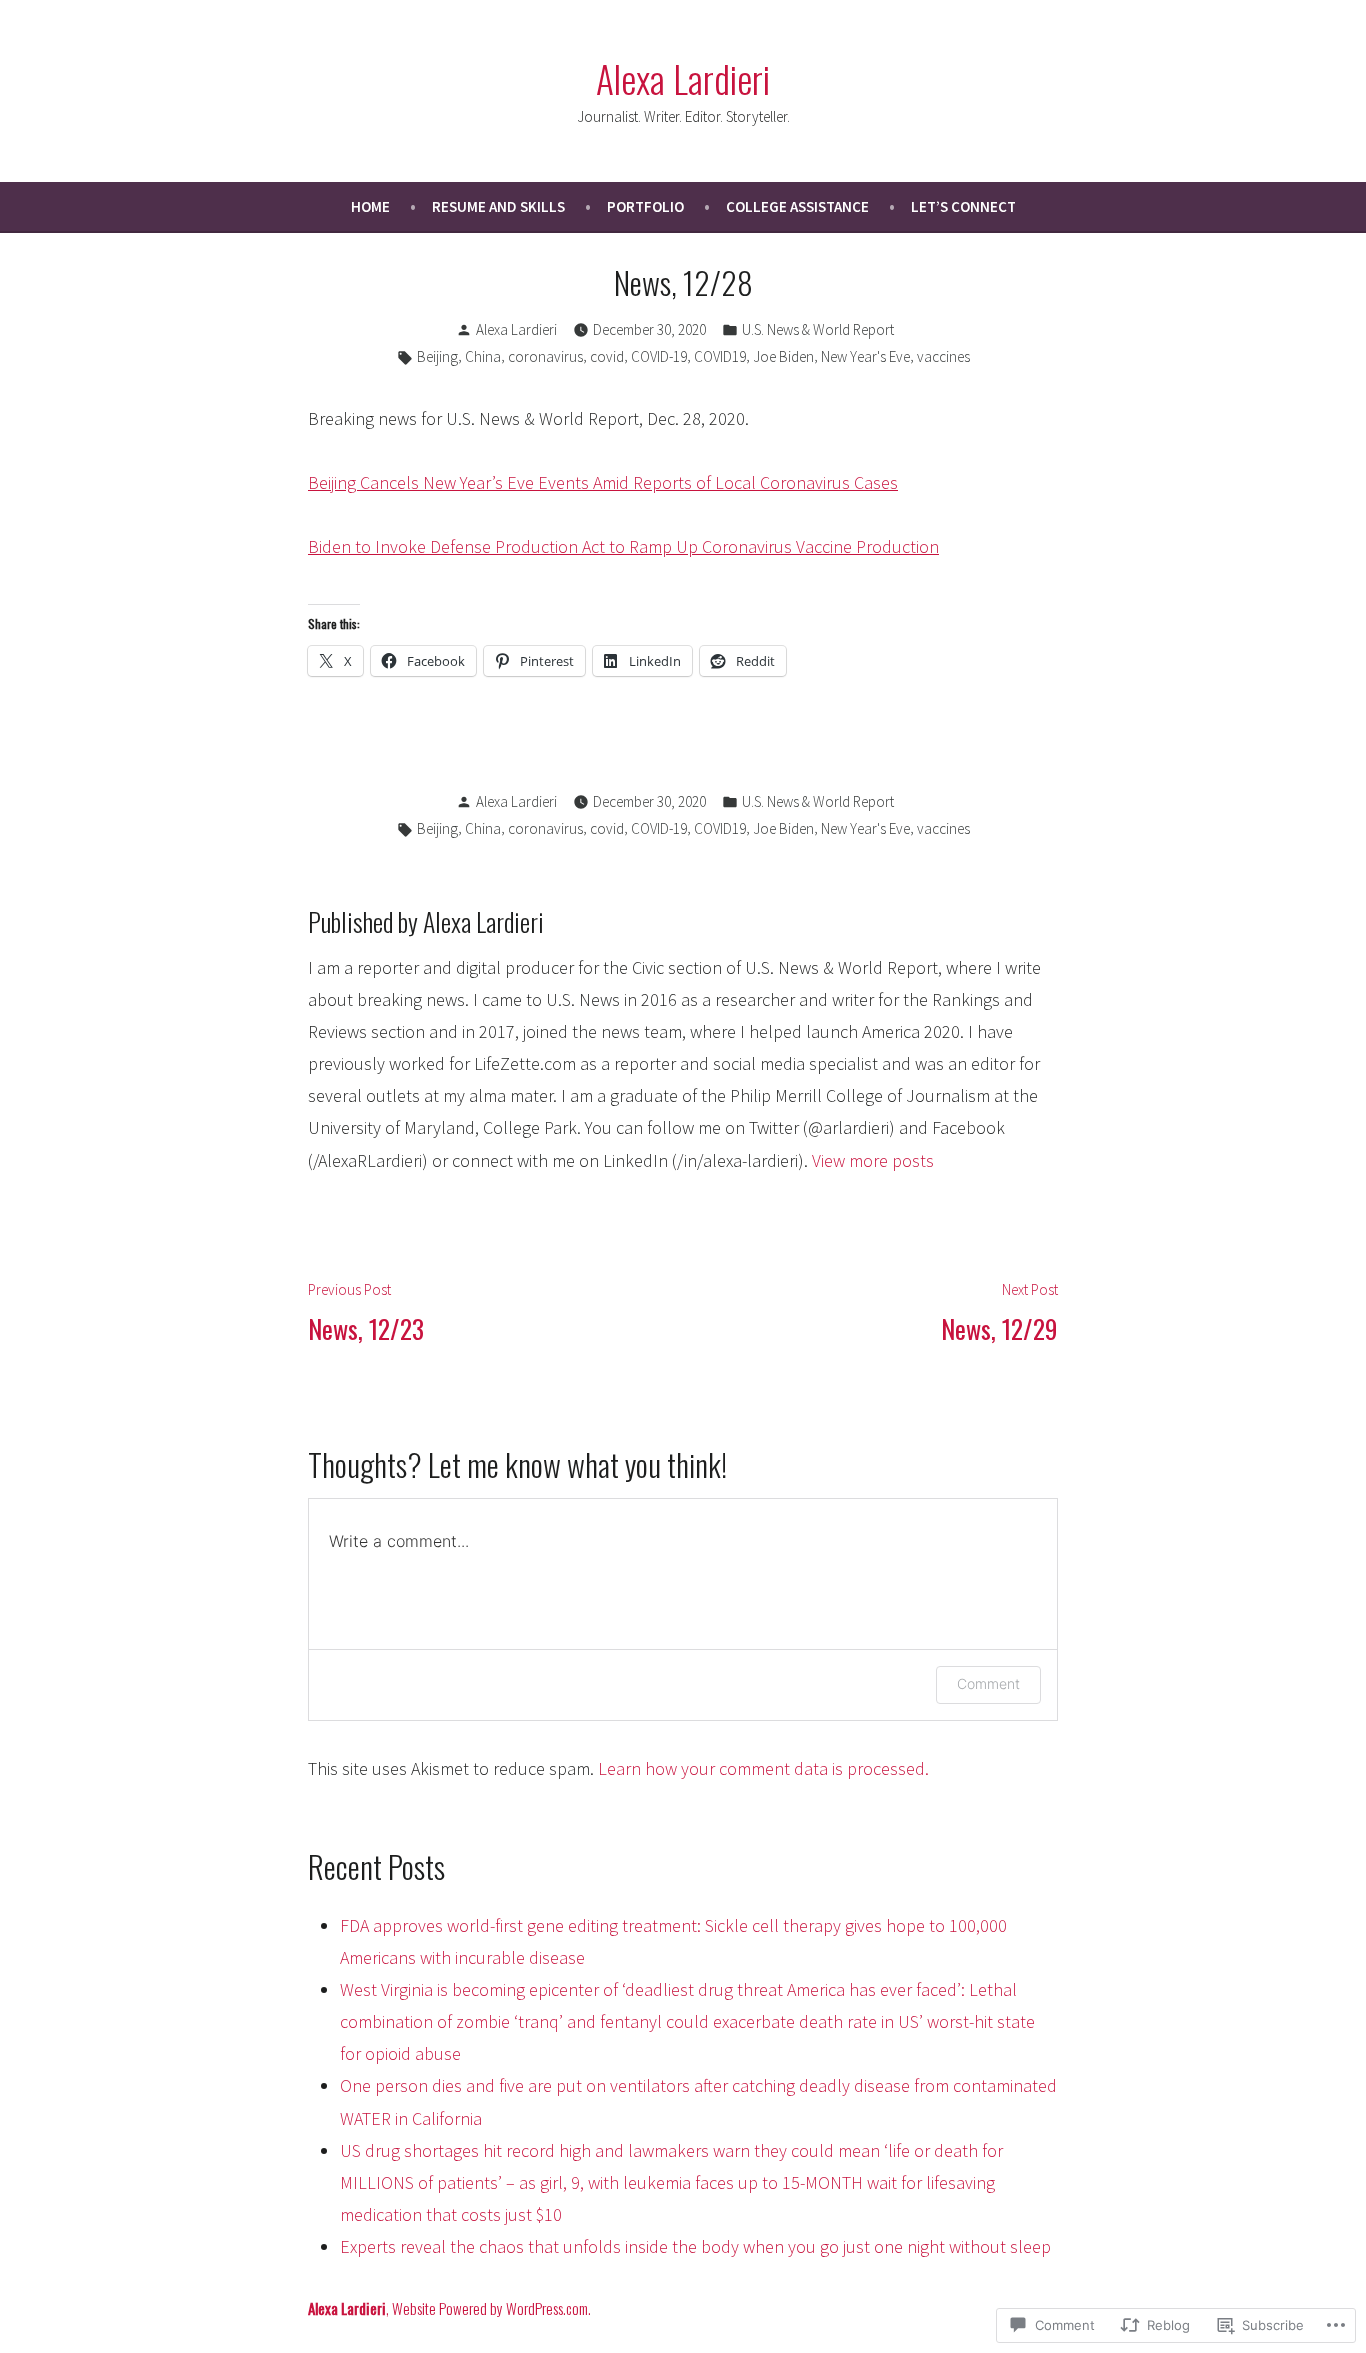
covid (607, 356)
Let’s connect (963, 206)
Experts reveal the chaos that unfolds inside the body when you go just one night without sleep (695, 2246)
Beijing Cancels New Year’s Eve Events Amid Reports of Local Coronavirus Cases (603, 482)
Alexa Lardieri (683, 78)
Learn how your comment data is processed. (763, 1768)
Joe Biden (783, 356)
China (483, 356)
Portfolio (645, 206)
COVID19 (720, 356)
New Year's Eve (865, 356)
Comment (988, 1683)
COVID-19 (659, 356)
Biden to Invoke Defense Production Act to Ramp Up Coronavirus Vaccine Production (623, 546)
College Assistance (797, 206)
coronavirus (545, 356)
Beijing (437, 356)
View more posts (873, 1160)
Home (370, 206)
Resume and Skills (498, 206)
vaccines (943, 356)
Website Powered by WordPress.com (490, 2308)
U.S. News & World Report (818, 329)
